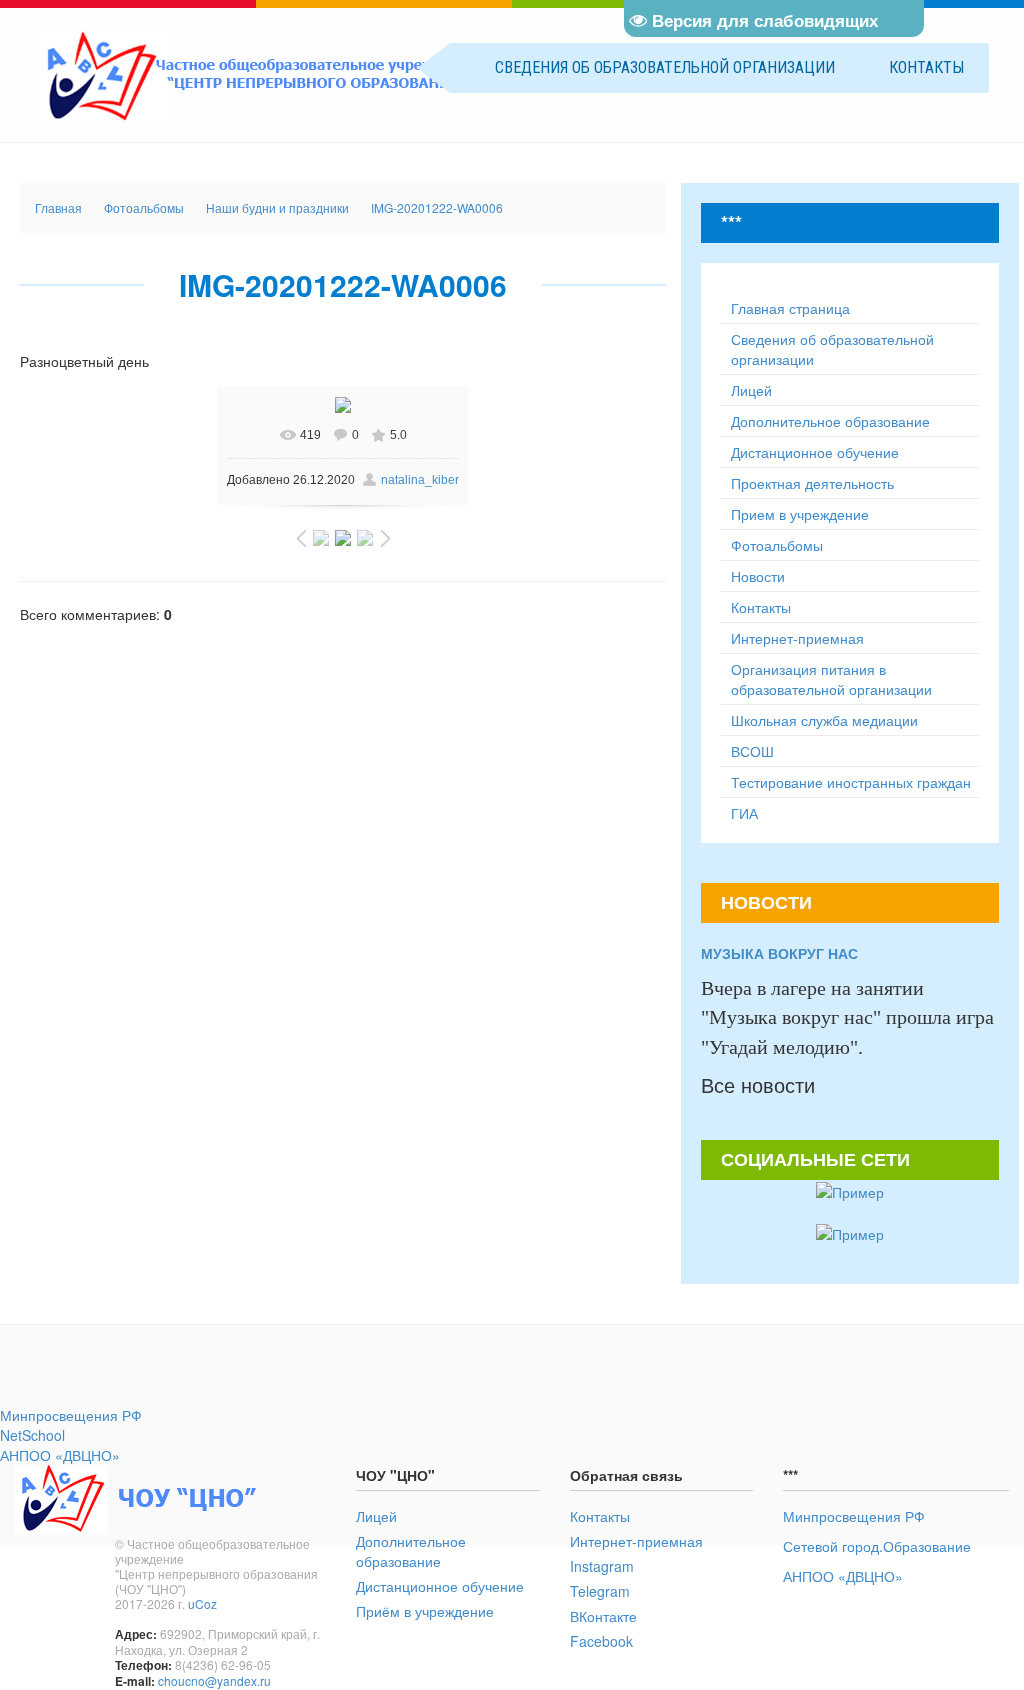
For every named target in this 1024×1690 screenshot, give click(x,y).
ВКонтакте (603, 1616)
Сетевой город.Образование (877, 1546)
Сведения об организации (665, 67)
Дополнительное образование (411, 1551)
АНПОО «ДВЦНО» (60, 1455)
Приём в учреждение (425, 1611)
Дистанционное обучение (440, 1586)
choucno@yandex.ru (214, 1680)
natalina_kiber (420, 480)
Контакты (926, 67)
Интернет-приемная (636, 1541)
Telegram (600, 1591)
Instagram (602, 1566)
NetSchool (32, 1435)
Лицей (376, 1516)
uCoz (202, 1603)
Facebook (601, 1641)
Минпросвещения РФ (71, 1415)
